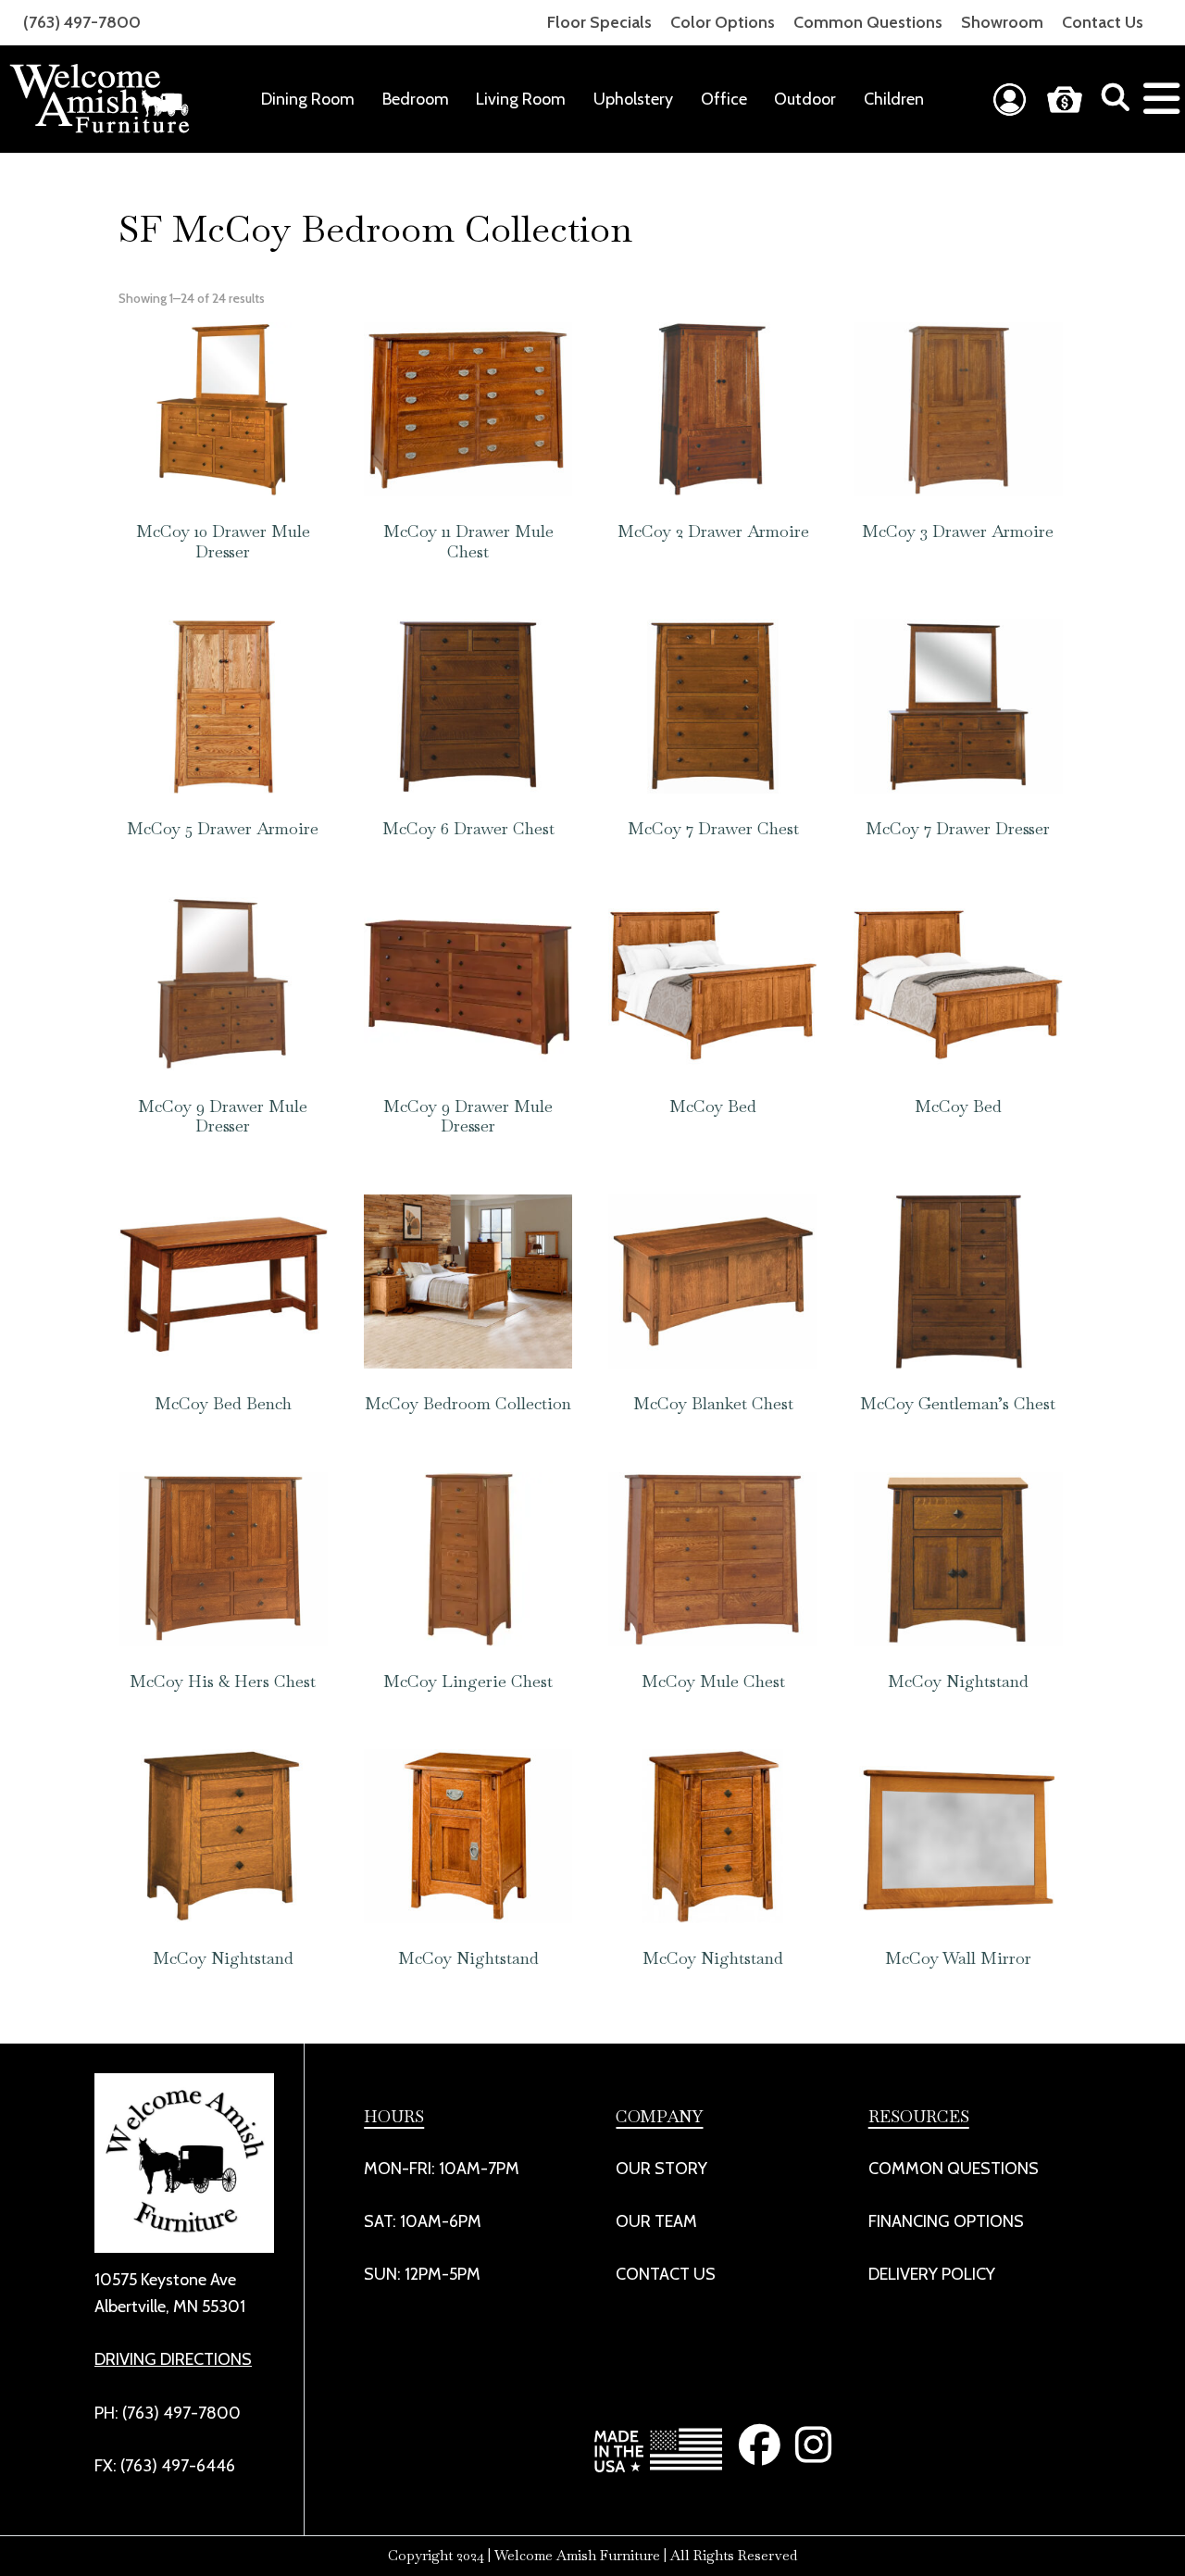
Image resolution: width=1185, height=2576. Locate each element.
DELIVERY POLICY (932, 2274)
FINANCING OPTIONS (946, 2221)
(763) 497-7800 (82, 22)
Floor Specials (599, 22)
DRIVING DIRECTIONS (173, 2359)
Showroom (1002, 22)
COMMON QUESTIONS (954, 2169)
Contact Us (1103, 22)
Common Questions (868, 22)
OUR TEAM (656, 2221)
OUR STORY (661, 2169)
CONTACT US (666, 2274)
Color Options (723, 22)
